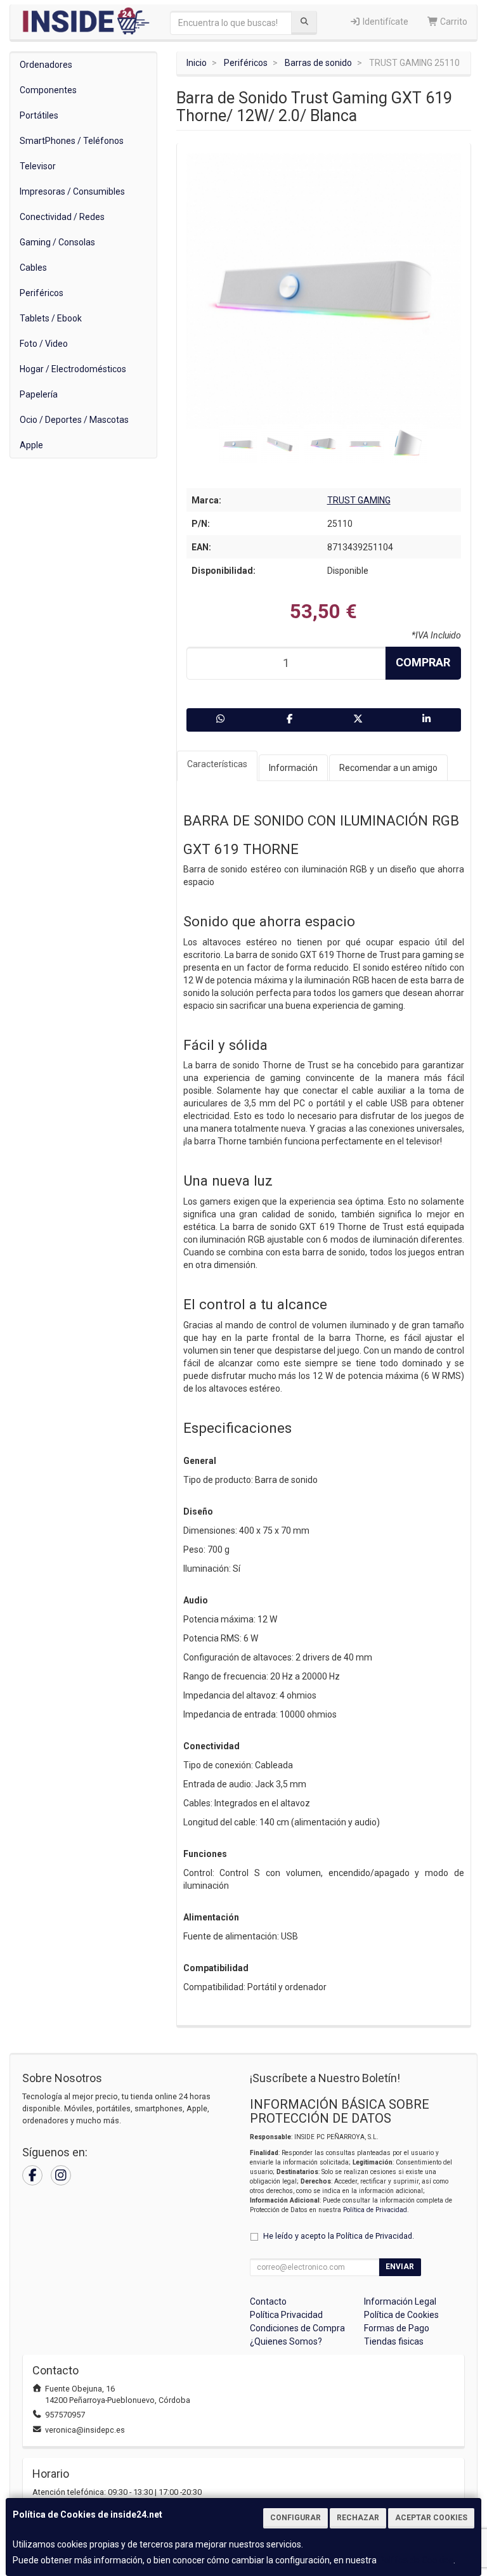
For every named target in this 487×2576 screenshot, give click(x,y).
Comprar (423, 662)
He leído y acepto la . (339, 2236)
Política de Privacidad (375, 2210)
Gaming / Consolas (57, 242)
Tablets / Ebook (51, 318)
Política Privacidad (286, 2315)
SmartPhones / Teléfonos (72, 141)
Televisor (38, 166)
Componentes (48, 90)
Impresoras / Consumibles (72, 191)
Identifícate (385, 22)
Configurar (295, 2518)
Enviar (400, 2267)
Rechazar (358, 2518)
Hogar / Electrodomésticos (73, 369)
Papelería (39, 394)
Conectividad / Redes (62, 217)
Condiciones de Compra (297, 2328)
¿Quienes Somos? (286, 2341)
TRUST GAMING (359, 500)
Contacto (268, 2301)
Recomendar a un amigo (388, 768)
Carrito (453, 22)
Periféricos (42, 293)
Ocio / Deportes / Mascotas (74, 420)
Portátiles (39, 115)
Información (293, 768)
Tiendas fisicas (394, 2341)
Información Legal (400, 2301)
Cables (33, 268)
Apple (31, 445)
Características (217, 764)
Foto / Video (44, 344)
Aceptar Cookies (431, 2518)
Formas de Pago (397, 2328)
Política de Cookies (416, 2560)
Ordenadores (46, 65)
